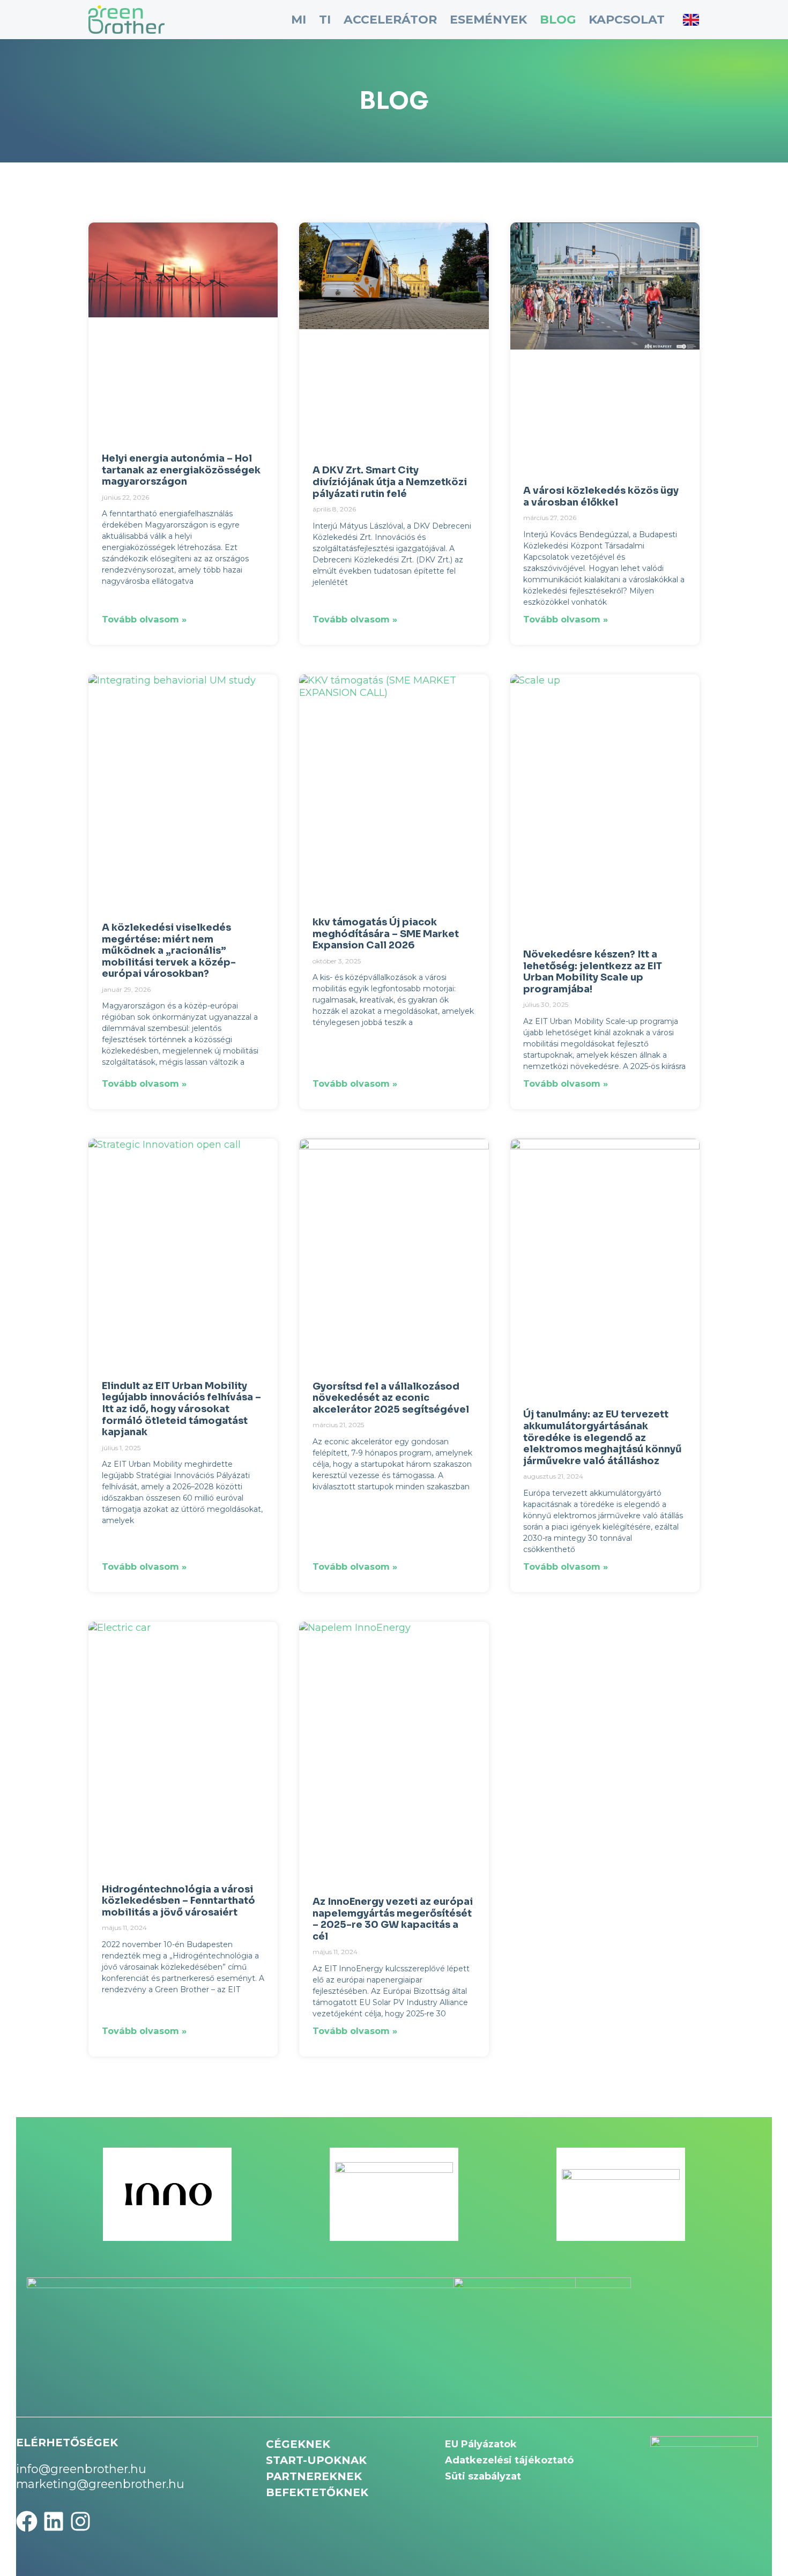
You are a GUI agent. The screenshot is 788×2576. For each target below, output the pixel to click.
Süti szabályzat (483, 2476)
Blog (558, 20)
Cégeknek (298, 2444)
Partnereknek (314, 2476)
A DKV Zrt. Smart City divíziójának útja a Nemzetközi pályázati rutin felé (390, 482)
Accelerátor (390, 20)
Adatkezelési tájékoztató (509, 2460)
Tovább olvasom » (144, 619)
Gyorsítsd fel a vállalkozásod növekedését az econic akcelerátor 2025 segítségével (391, 1398)
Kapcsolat (627, 20)
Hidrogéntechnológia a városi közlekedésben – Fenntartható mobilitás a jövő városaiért (179, 1901)
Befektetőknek (317, 2492)
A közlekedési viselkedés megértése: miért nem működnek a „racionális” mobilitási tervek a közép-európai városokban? (169, 951)
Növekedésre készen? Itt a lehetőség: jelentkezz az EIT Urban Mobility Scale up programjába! (593, 972)
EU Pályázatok (481, 2444)
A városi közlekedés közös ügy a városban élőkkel (601, 496)
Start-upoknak (316, 2460)
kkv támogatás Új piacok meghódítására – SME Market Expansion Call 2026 (386, 934)
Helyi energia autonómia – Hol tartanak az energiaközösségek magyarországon (181, 470)
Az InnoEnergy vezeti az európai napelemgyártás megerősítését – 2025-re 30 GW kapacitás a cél (393, 1919)
